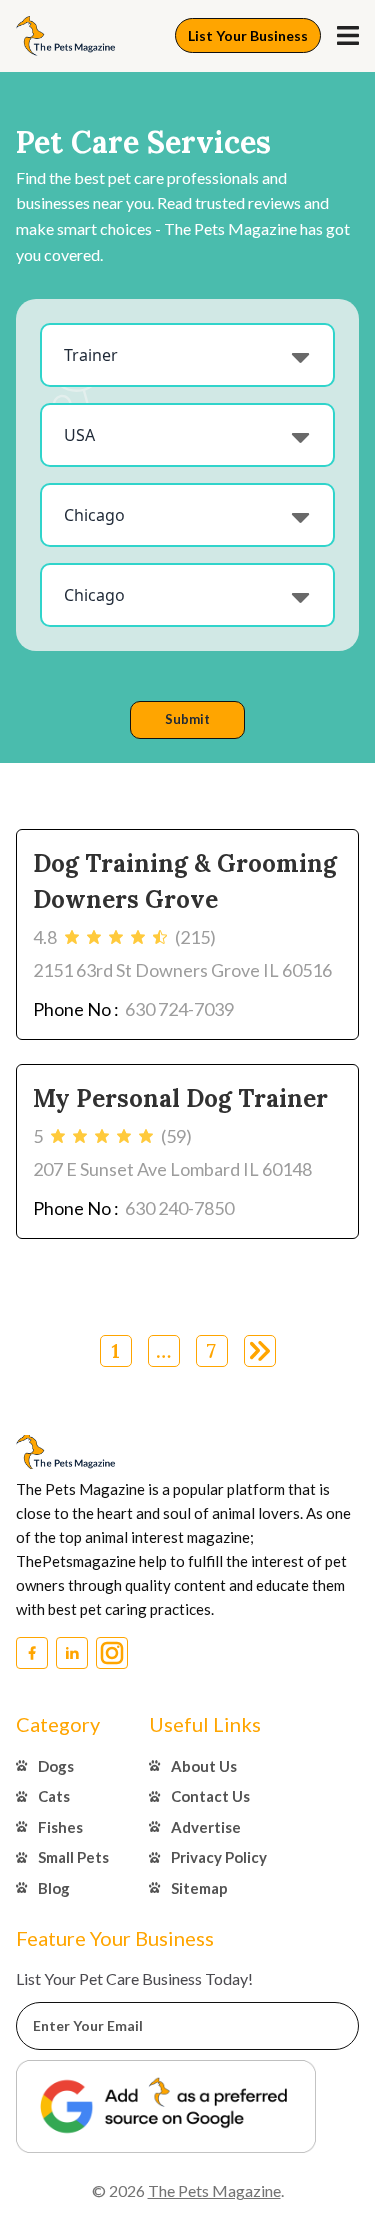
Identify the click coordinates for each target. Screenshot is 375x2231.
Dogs (56, 1766)
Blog (54, 1888)
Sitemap (199, 1888)
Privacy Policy (219, 1857)
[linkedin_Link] (72, 1653)
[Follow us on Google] (166, 2106)
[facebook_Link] (32, 1653)
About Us (204, 1766)
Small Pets (73, 1857)
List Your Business (248, 35)
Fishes (60, 1827)
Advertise (206, 1827)
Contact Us (210, 1796)
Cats (54, 1796)
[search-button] (348, 35)
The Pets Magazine (214, 2190)
